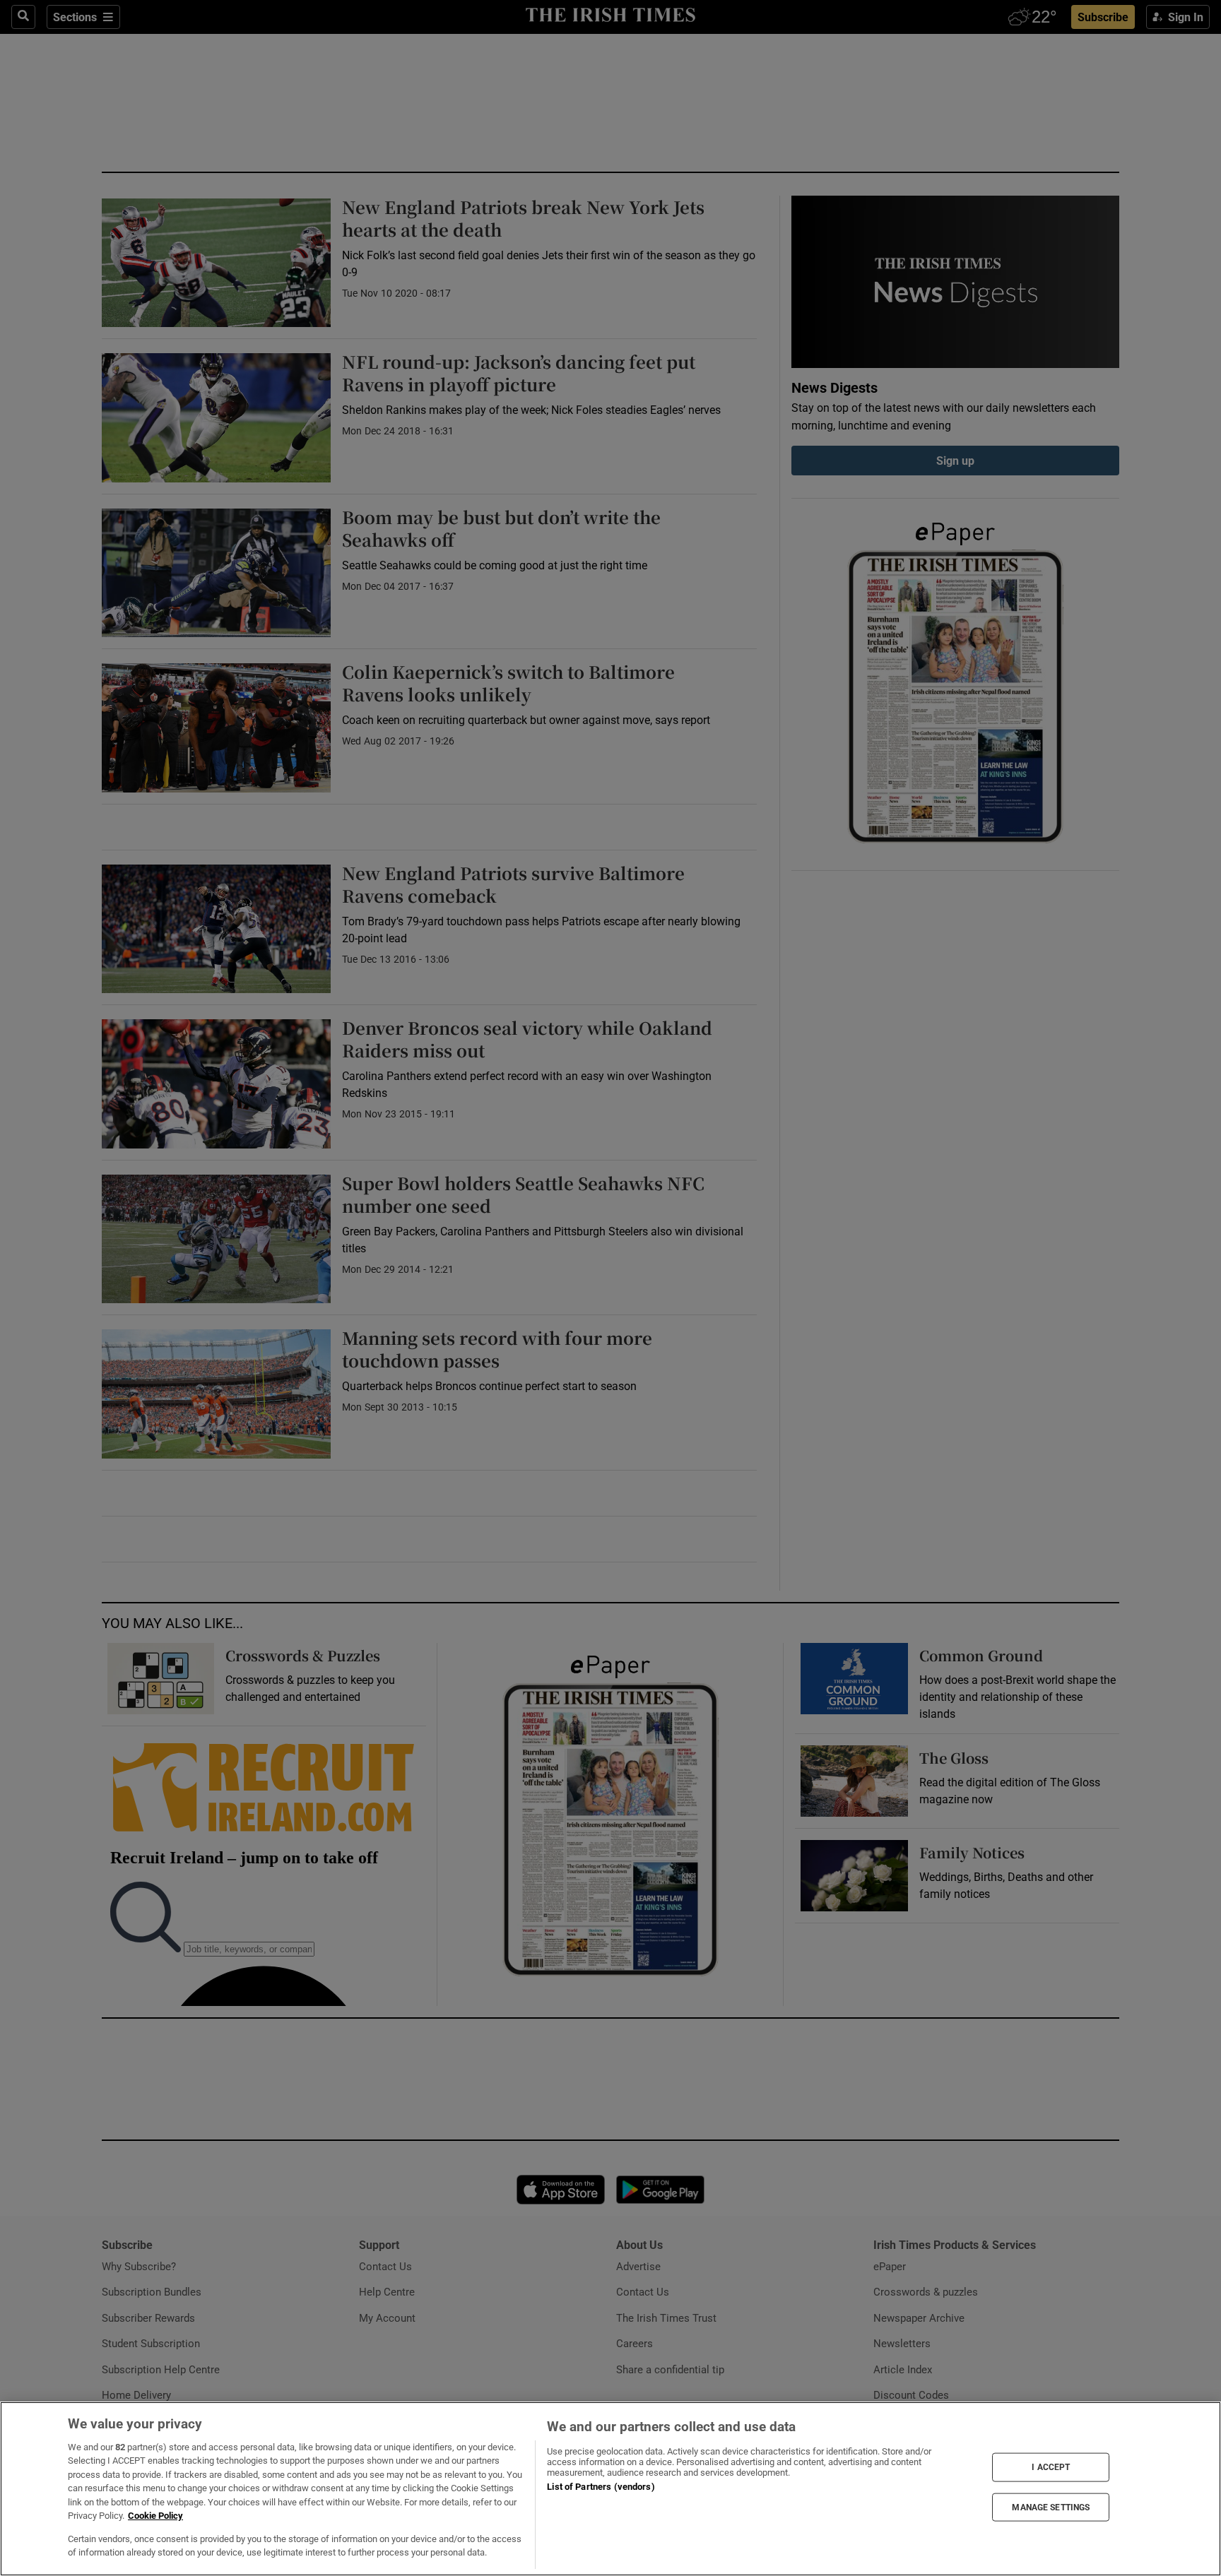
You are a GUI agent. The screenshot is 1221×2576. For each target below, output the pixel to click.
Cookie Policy (155, 2516)
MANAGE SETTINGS (1051, 2507)
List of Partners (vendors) (601, 2487)
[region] (610, 2489)
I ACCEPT (1051, 2467)
